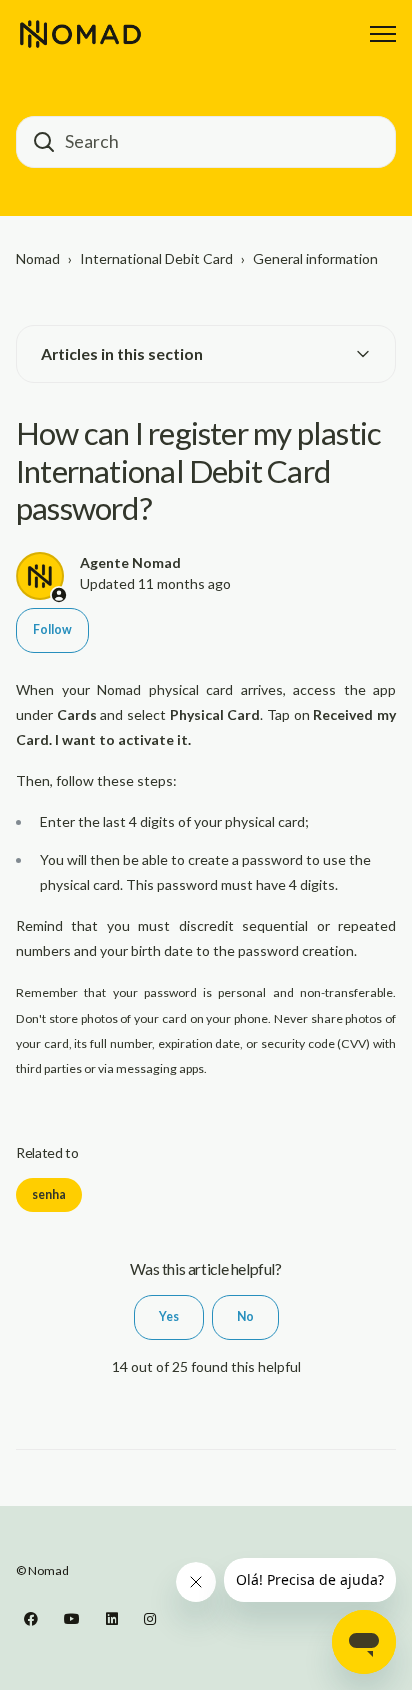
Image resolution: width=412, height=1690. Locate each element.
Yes (169, 1316)
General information (315, 258)
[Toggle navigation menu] (383, 34)
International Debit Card (156, 258)
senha (49, 1194)
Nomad (38, 258)
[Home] (80, 34)
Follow (52, 629)
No (245, 1316)
